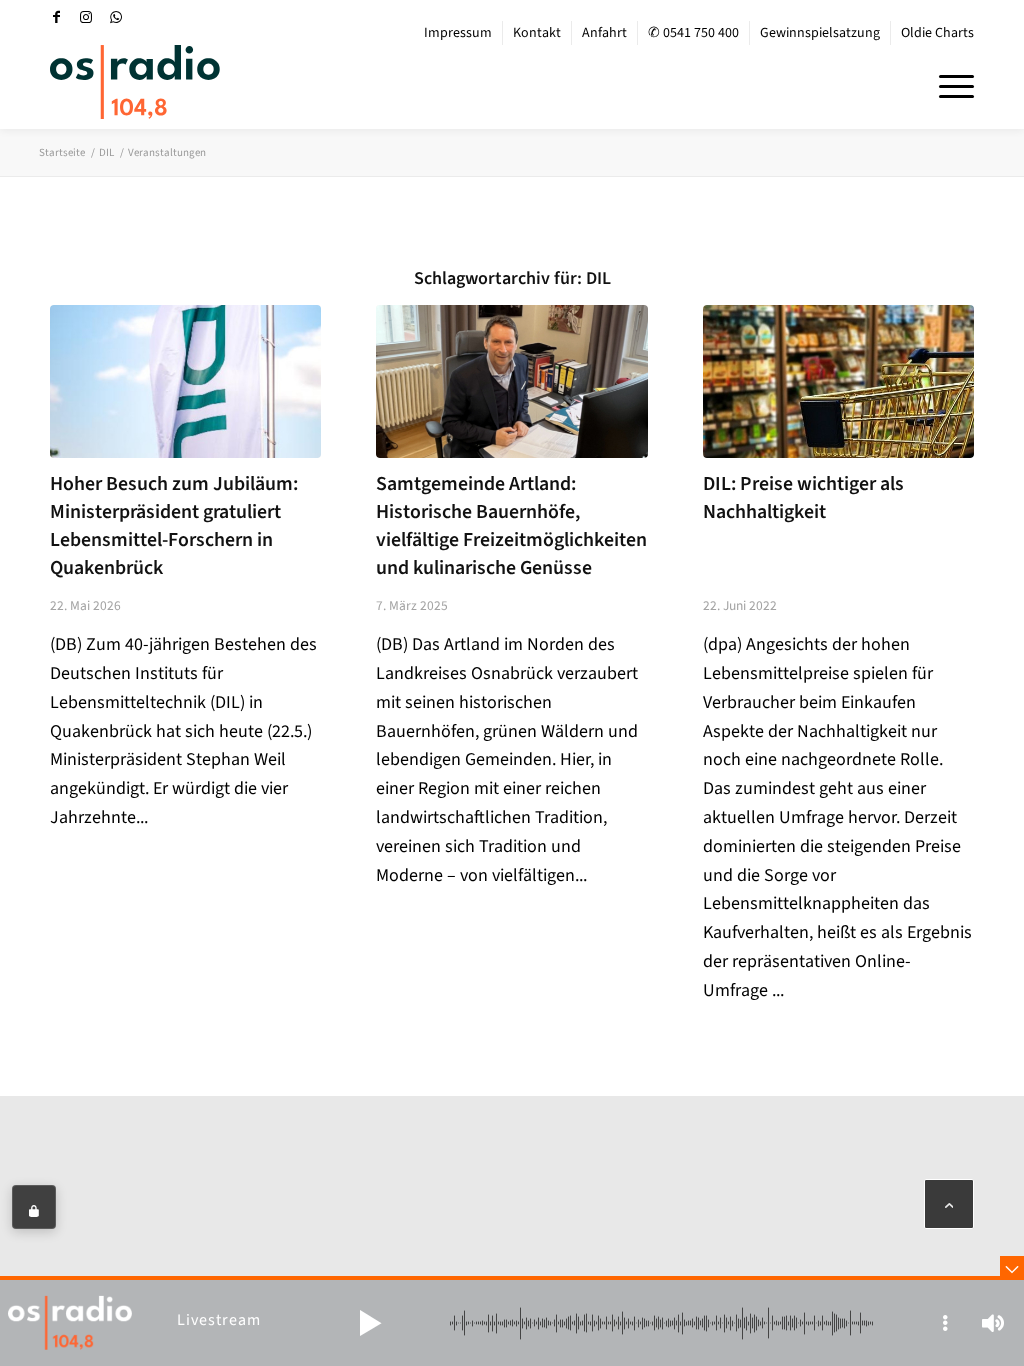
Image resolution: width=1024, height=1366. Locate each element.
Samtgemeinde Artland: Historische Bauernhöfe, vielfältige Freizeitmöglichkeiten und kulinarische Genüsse (511, 525)
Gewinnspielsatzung (820, 33)
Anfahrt (604, 33)
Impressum (458, 33)
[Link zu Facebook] (56, 17)
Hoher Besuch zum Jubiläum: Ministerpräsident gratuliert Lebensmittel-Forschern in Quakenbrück (174, 525)
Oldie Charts (937, 33)
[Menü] (950, 84)
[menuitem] (458, 33)
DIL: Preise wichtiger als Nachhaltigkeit (803, 498)
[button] (370, 1323)
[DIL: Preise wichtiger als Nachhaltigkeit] (838, 381)
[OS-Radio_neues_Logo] (135, 82)
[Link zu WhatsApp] (116, 17)
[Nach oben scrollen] (949, 1204)
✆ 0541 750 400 (693, 33)
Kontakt (537, 33)
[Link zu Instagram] (86, 17)
